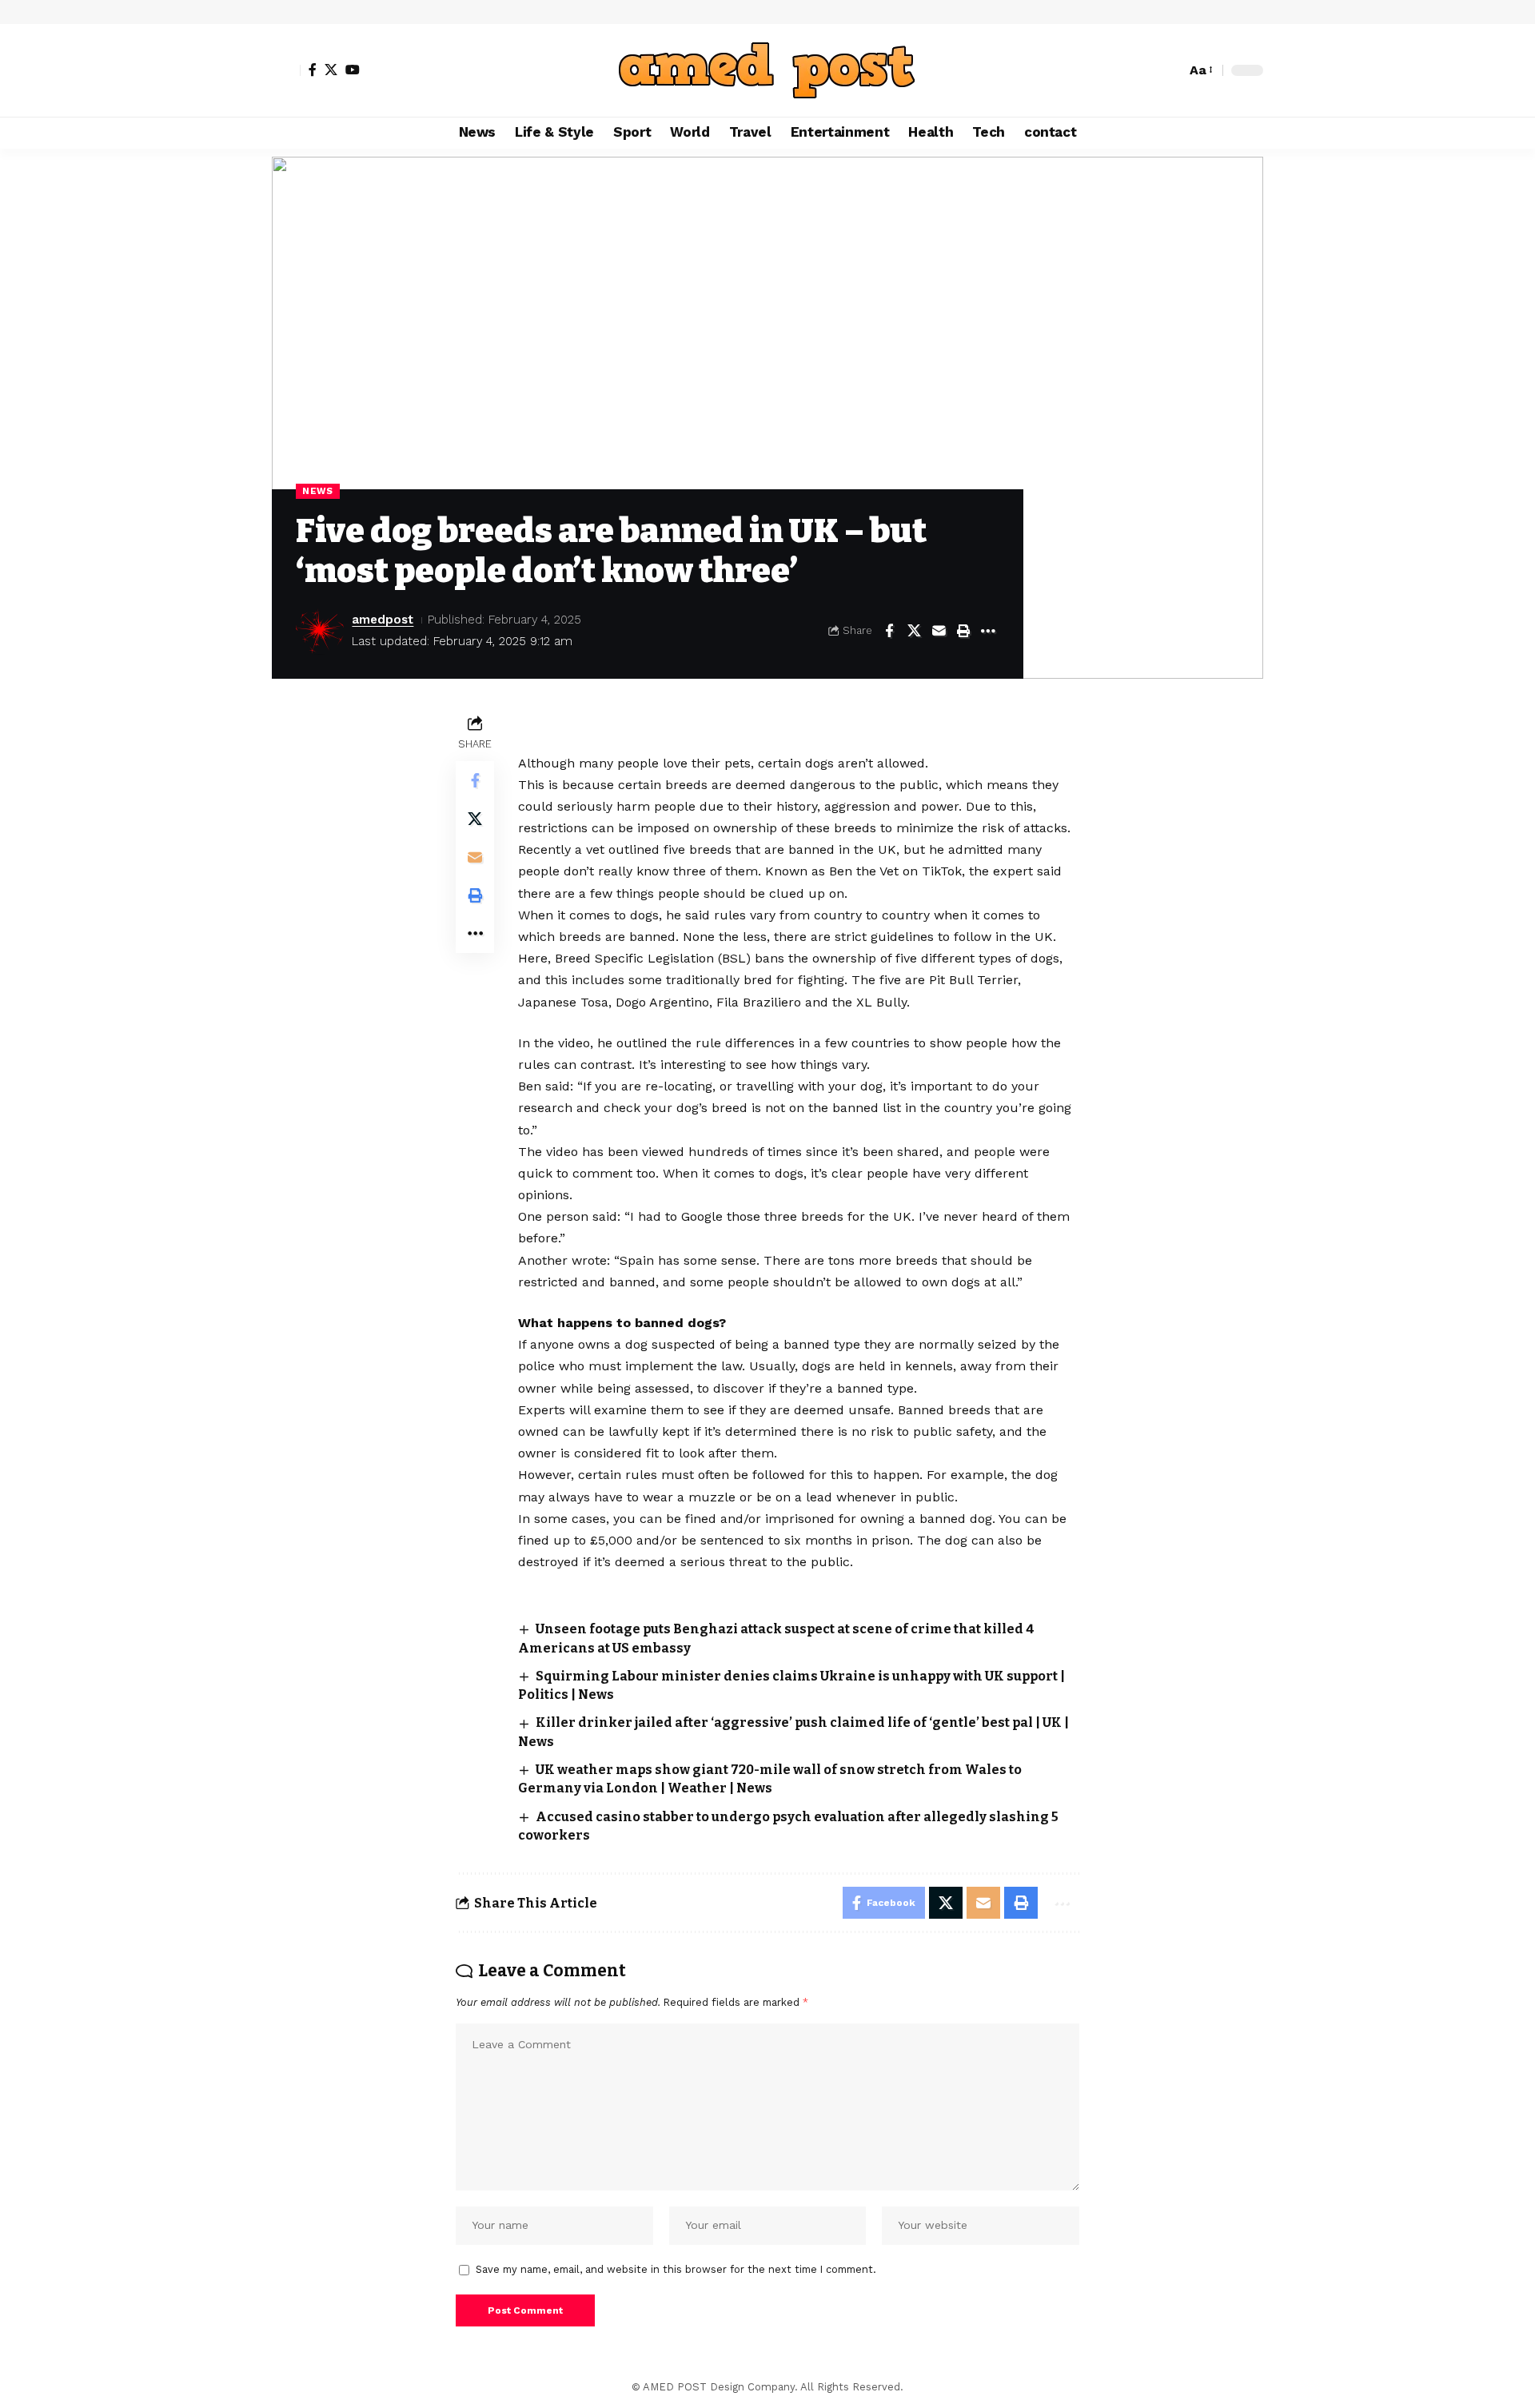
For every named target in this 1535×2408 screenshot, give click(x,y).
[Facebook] (313, 70)
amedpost (383, 620)
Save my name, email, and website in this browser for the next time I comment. (676, 2269)
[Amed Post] (767, 70)
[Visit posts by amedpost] (320, 631)
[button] (286, 70)
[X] (331, 70)
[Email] (939, 631)
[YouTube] (353, 70)
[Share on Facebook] (889, 631)
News (318, 491)
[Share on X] (914, 631)
